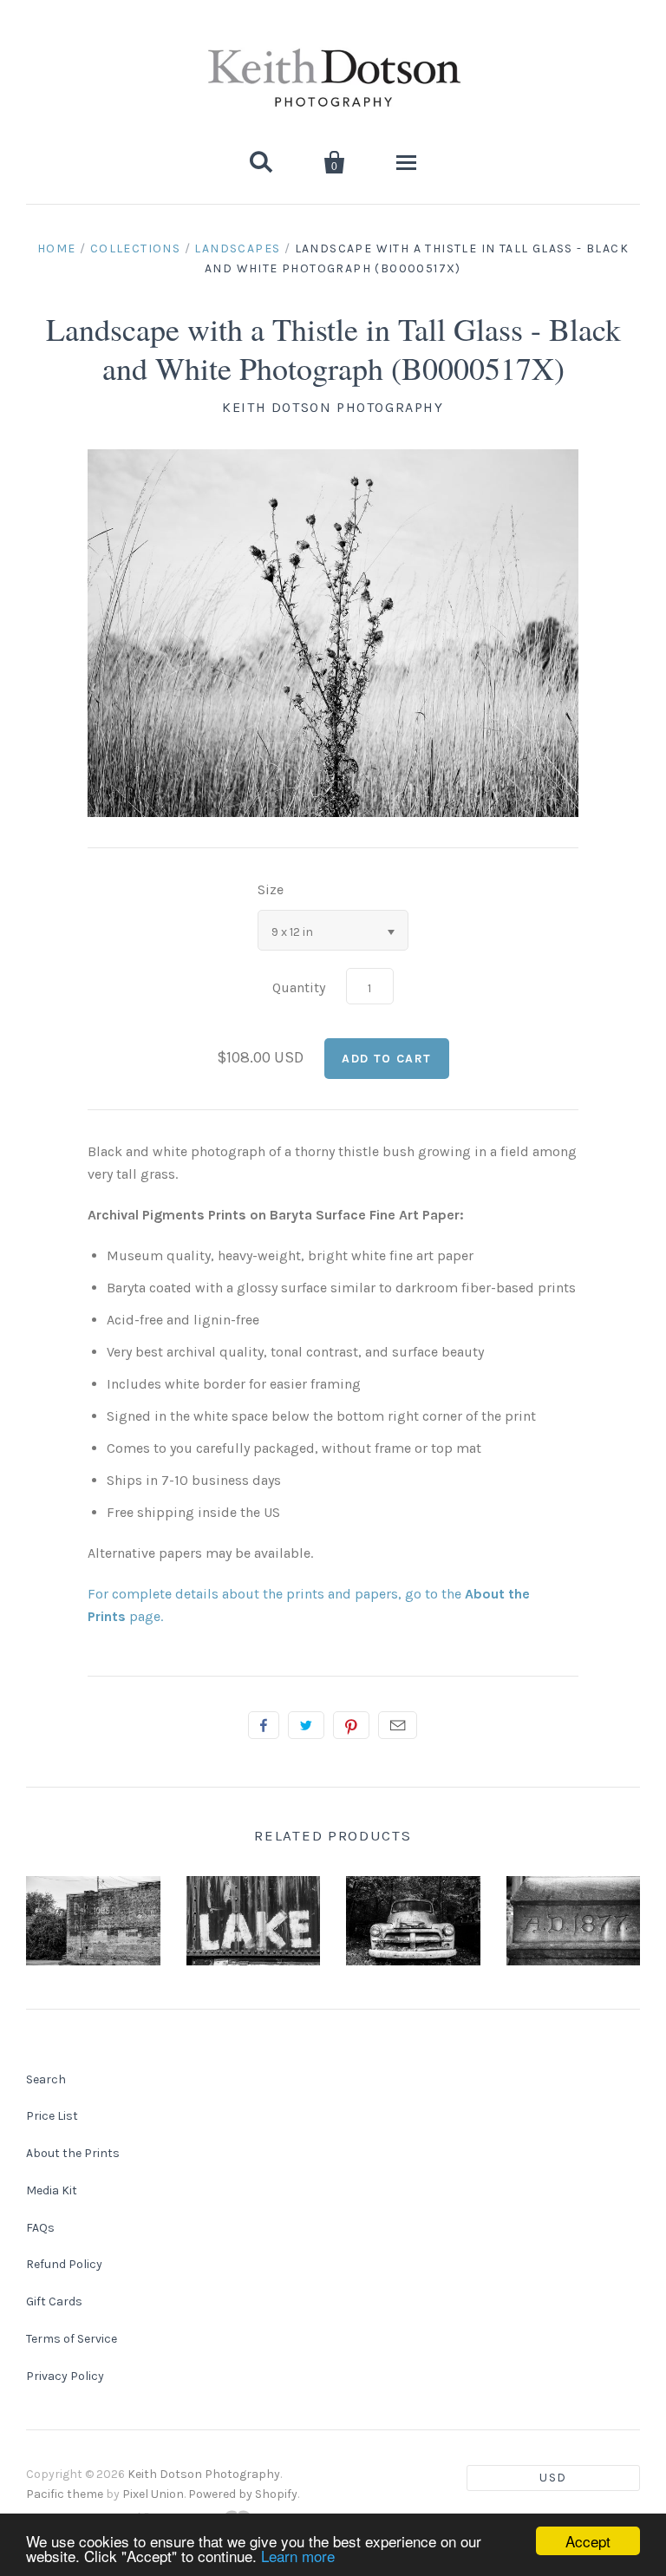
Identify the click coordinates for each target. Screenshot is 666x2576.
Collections (135, 248)
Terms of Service (72, 2339)
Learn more (298, 2556)
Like (264, 1725)
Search (46, 2079)
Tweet (306, 1725)
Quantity (299, 987)
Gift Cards (54, 2301)
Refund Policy (64, 2264)
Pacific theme (65, 2494)
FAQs (40, 2228)
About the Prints (73, 2153)
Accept (588, 2541)
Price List (52, 2116)
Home (57, 248)
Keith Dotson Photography (333, 407)
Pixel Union (153, 2494)
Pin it (351, 1725)
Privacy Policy (65, 2376)
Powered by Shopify (243, 2494)
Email (398, 1725)
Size (271, 889)
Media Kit (52, 2190)
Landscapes (237, 248)
